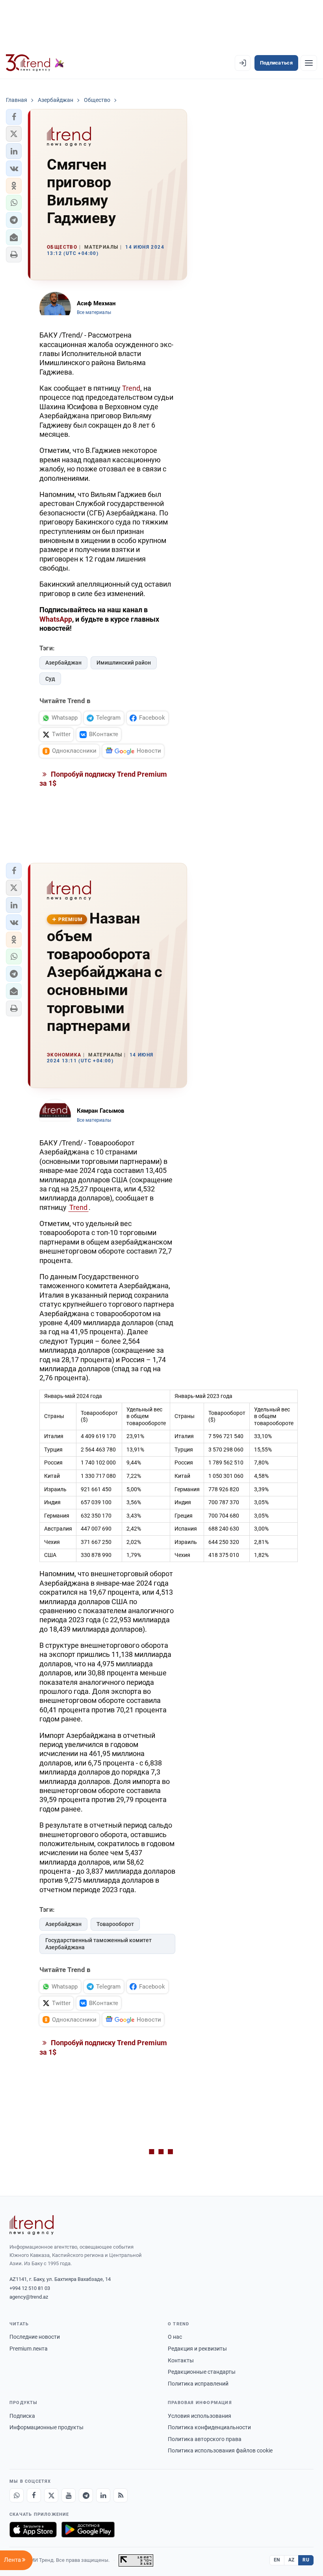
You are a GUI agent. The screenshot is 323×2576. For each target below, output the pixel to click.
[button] (14, 117)
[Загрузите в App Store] (33, 2530)
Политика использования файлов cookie (220, 2450)
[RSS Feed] (121, 2495)
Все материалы (94, 312)
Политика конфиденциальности (209, 2427)
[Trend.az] (35, 63)
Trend (131, 388)
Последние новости (35, 2337)
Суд (50, 679)
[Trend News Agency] (32, 2225)
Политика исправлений (198, 2384)
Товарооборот (115, 1924)
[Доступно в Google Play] (88, 2530)
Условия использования (200, 2416)
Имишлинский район (124, 663)
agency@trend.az (29, 2297)
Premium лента (29, 2349)
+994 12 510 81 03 (30, 2288)
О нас (175, 2337)
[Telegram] (86, 2495)
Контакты (181, 2360)
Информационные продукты (46, 2427)
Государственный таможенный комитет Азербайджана (98, 1944)
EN (277, 2560)
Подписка (22, 2416)
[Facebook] (34, 2495)
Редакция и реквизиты (197, 2349)
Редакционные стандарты (202, 2372)
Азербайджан (63, 663)
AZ (291, 2560)
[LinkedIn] (103, 2495)
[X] (51, 2495)
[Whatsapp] (17, 2495)
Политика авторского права (205, 2439)
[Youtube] (69, 2495)
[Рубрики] (309, 63)
